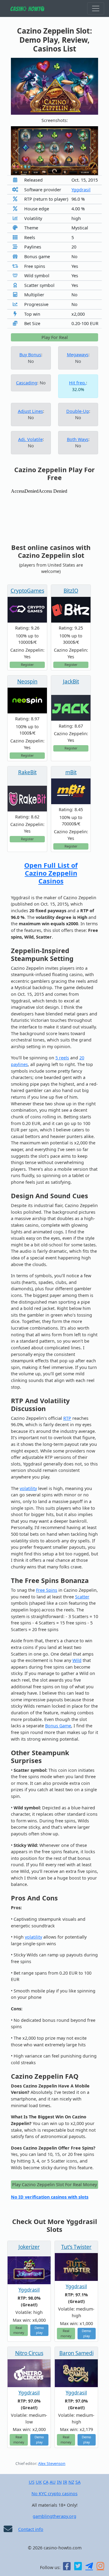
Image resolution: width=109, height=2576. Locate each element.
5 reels (62, 1058)
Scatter (82, 1597)
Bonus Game (58, 1726)
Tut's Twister (76, 2247)
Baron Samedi (76, 2353)
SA (78, 2482)
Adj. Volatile (30, 439)
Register (27, 665)
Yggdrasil (81, 190)
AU (53, 2482)
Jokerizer (29, 2247)
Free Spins (47, 1590)
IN (59, 2482)
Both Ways (78, 439)
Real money (19, 2330)
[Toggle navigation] (96, 8)
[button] (17, 151)
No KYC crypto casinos (54, 2494)
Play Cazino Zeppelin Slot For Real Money (54, 2185)
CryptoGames (27, 591)
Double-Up (78, 411)
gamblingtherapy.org (54, 2516)
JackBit (71, 681)
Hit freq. (78, 383)
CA (46, 2482)
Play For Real (55, 337)
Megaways (78, 355)
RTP (67, 1418)
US (32, 2482)
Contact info (31, 2529)
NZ (71, 2482)
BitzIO (71, 591)
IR (65, 2482)
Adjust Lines (30, 411)
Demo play (39, 2330)
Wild (77, 1660)
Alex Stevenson (52, 2464)
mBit (71, 772)
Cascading (27, 383)
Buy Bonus (30, 355)
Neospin (27, 681)
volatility (28, 1488)
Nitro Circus (29, 2353)
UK (39, 2482)
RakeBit (27, 772)
